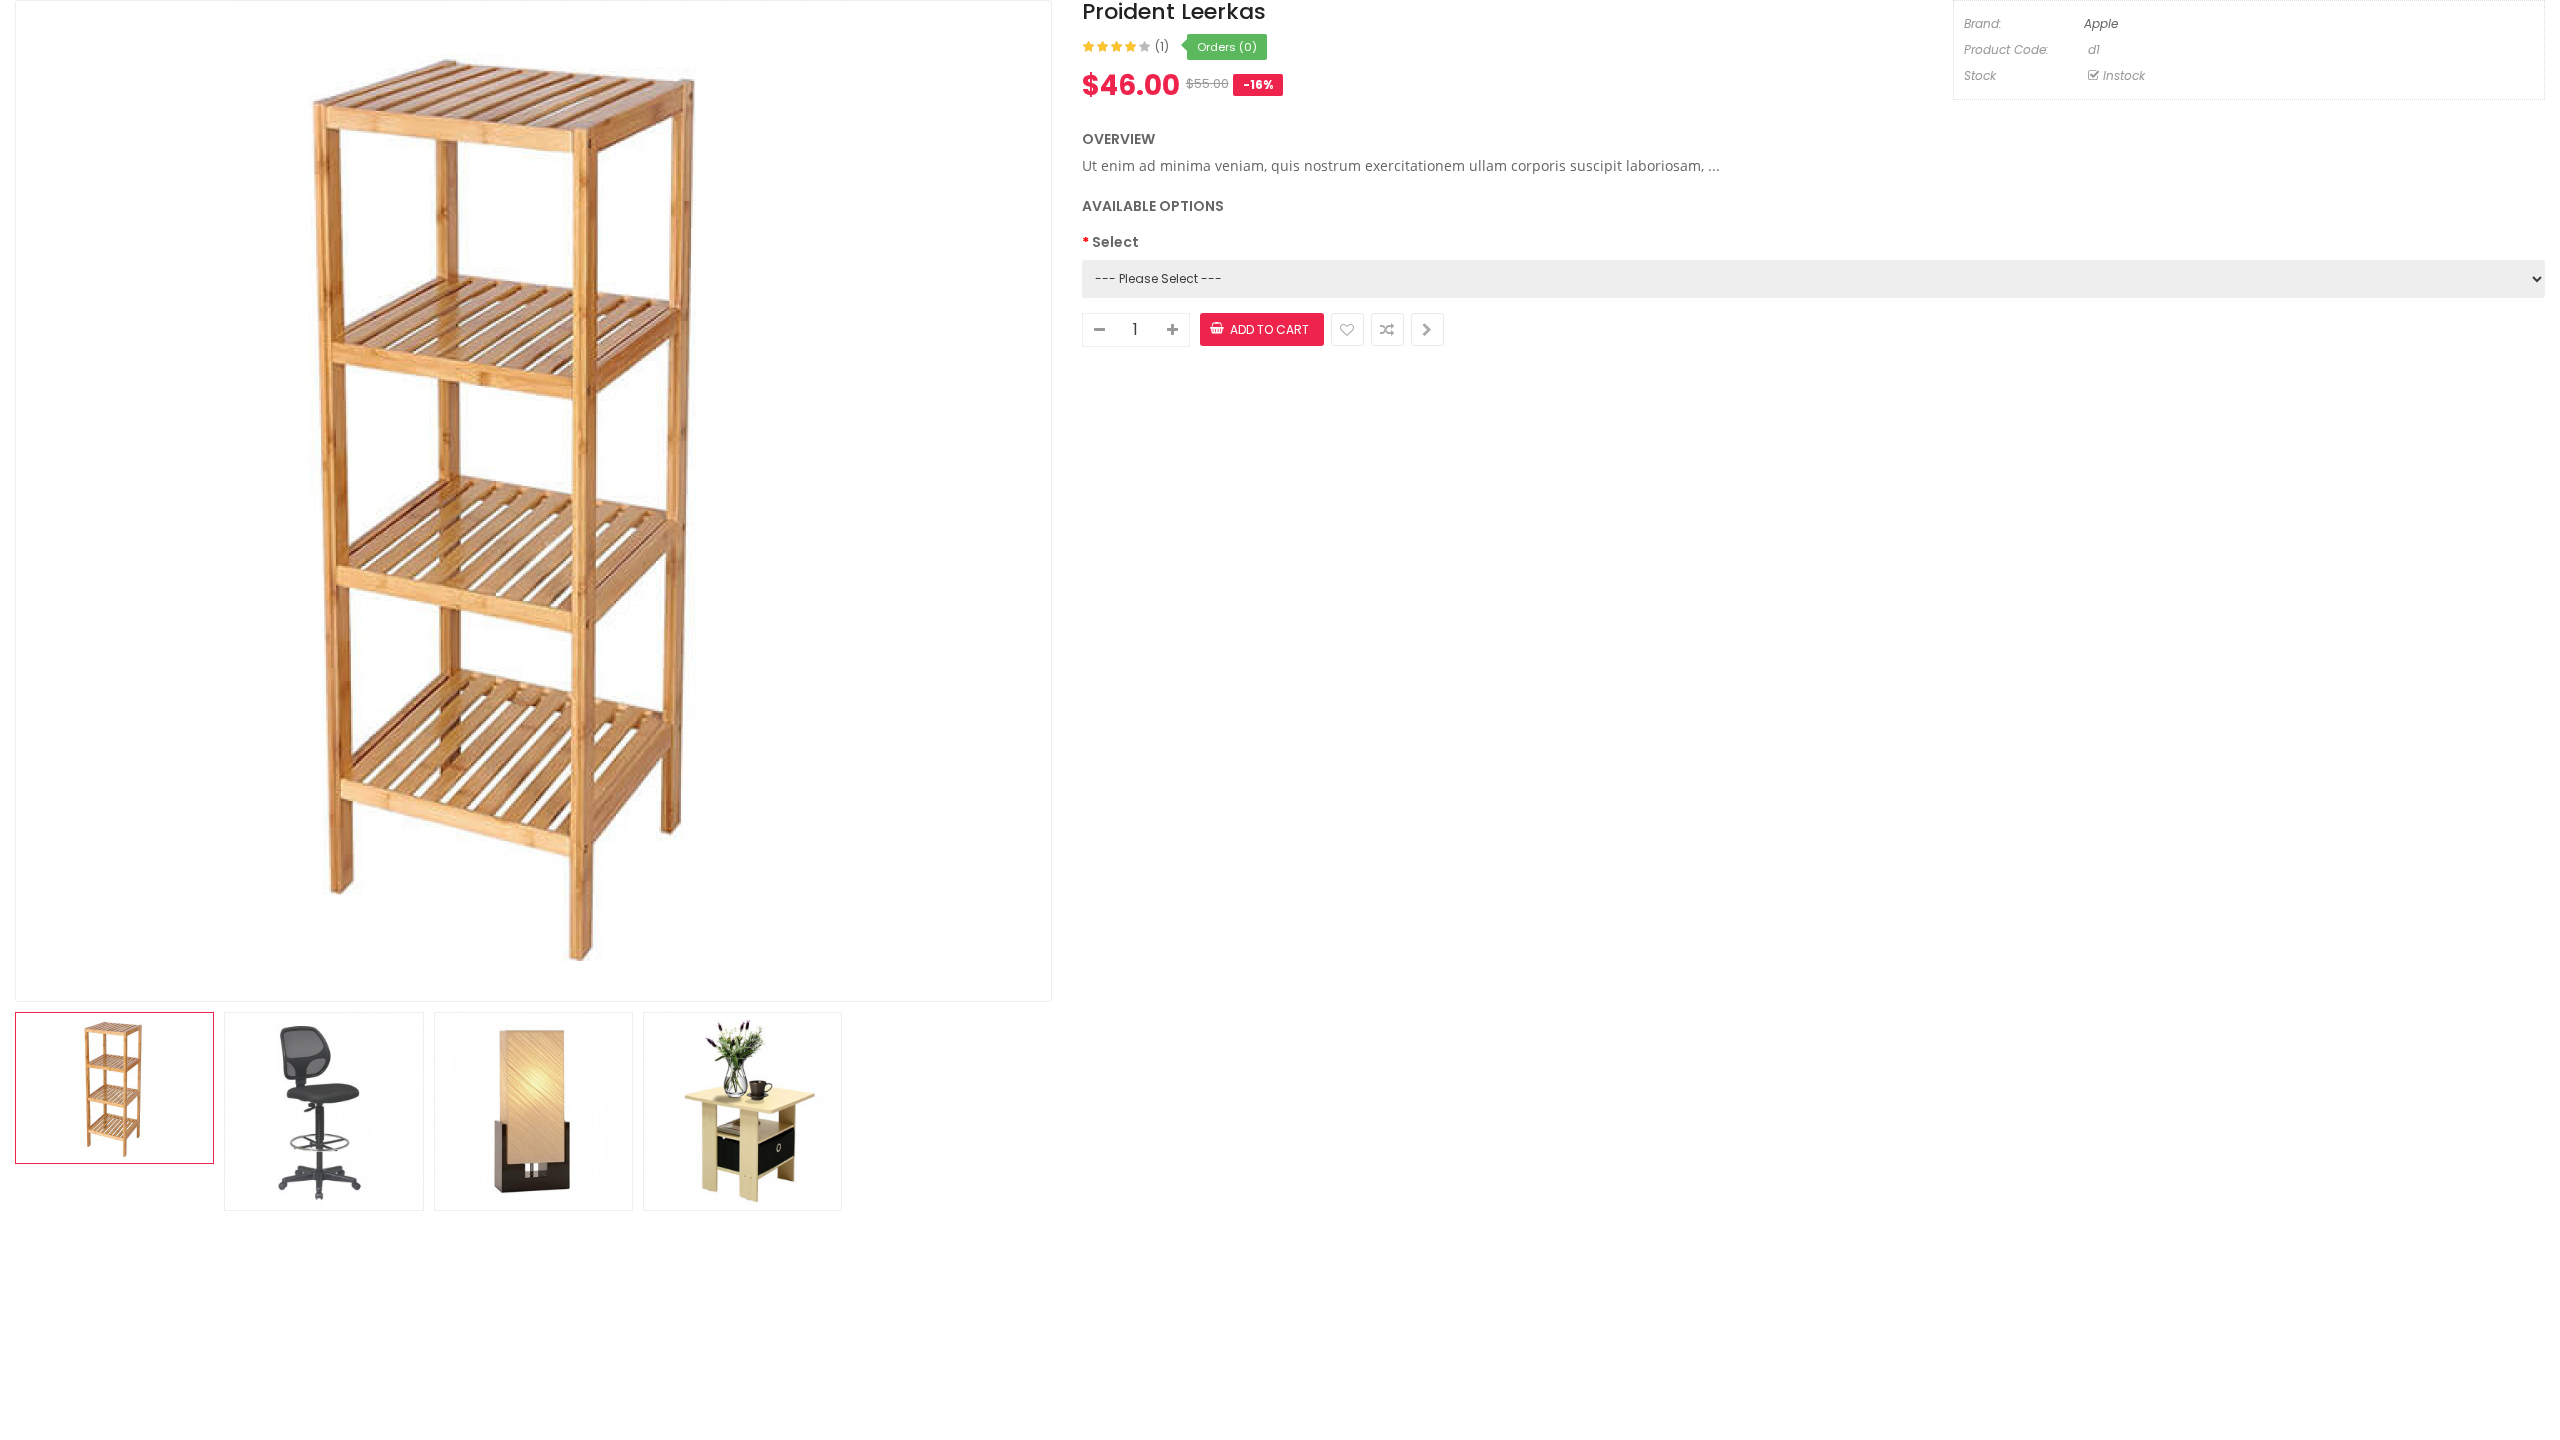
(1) (1162, 46)
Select (1115, 242)
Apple (2101, 23)
